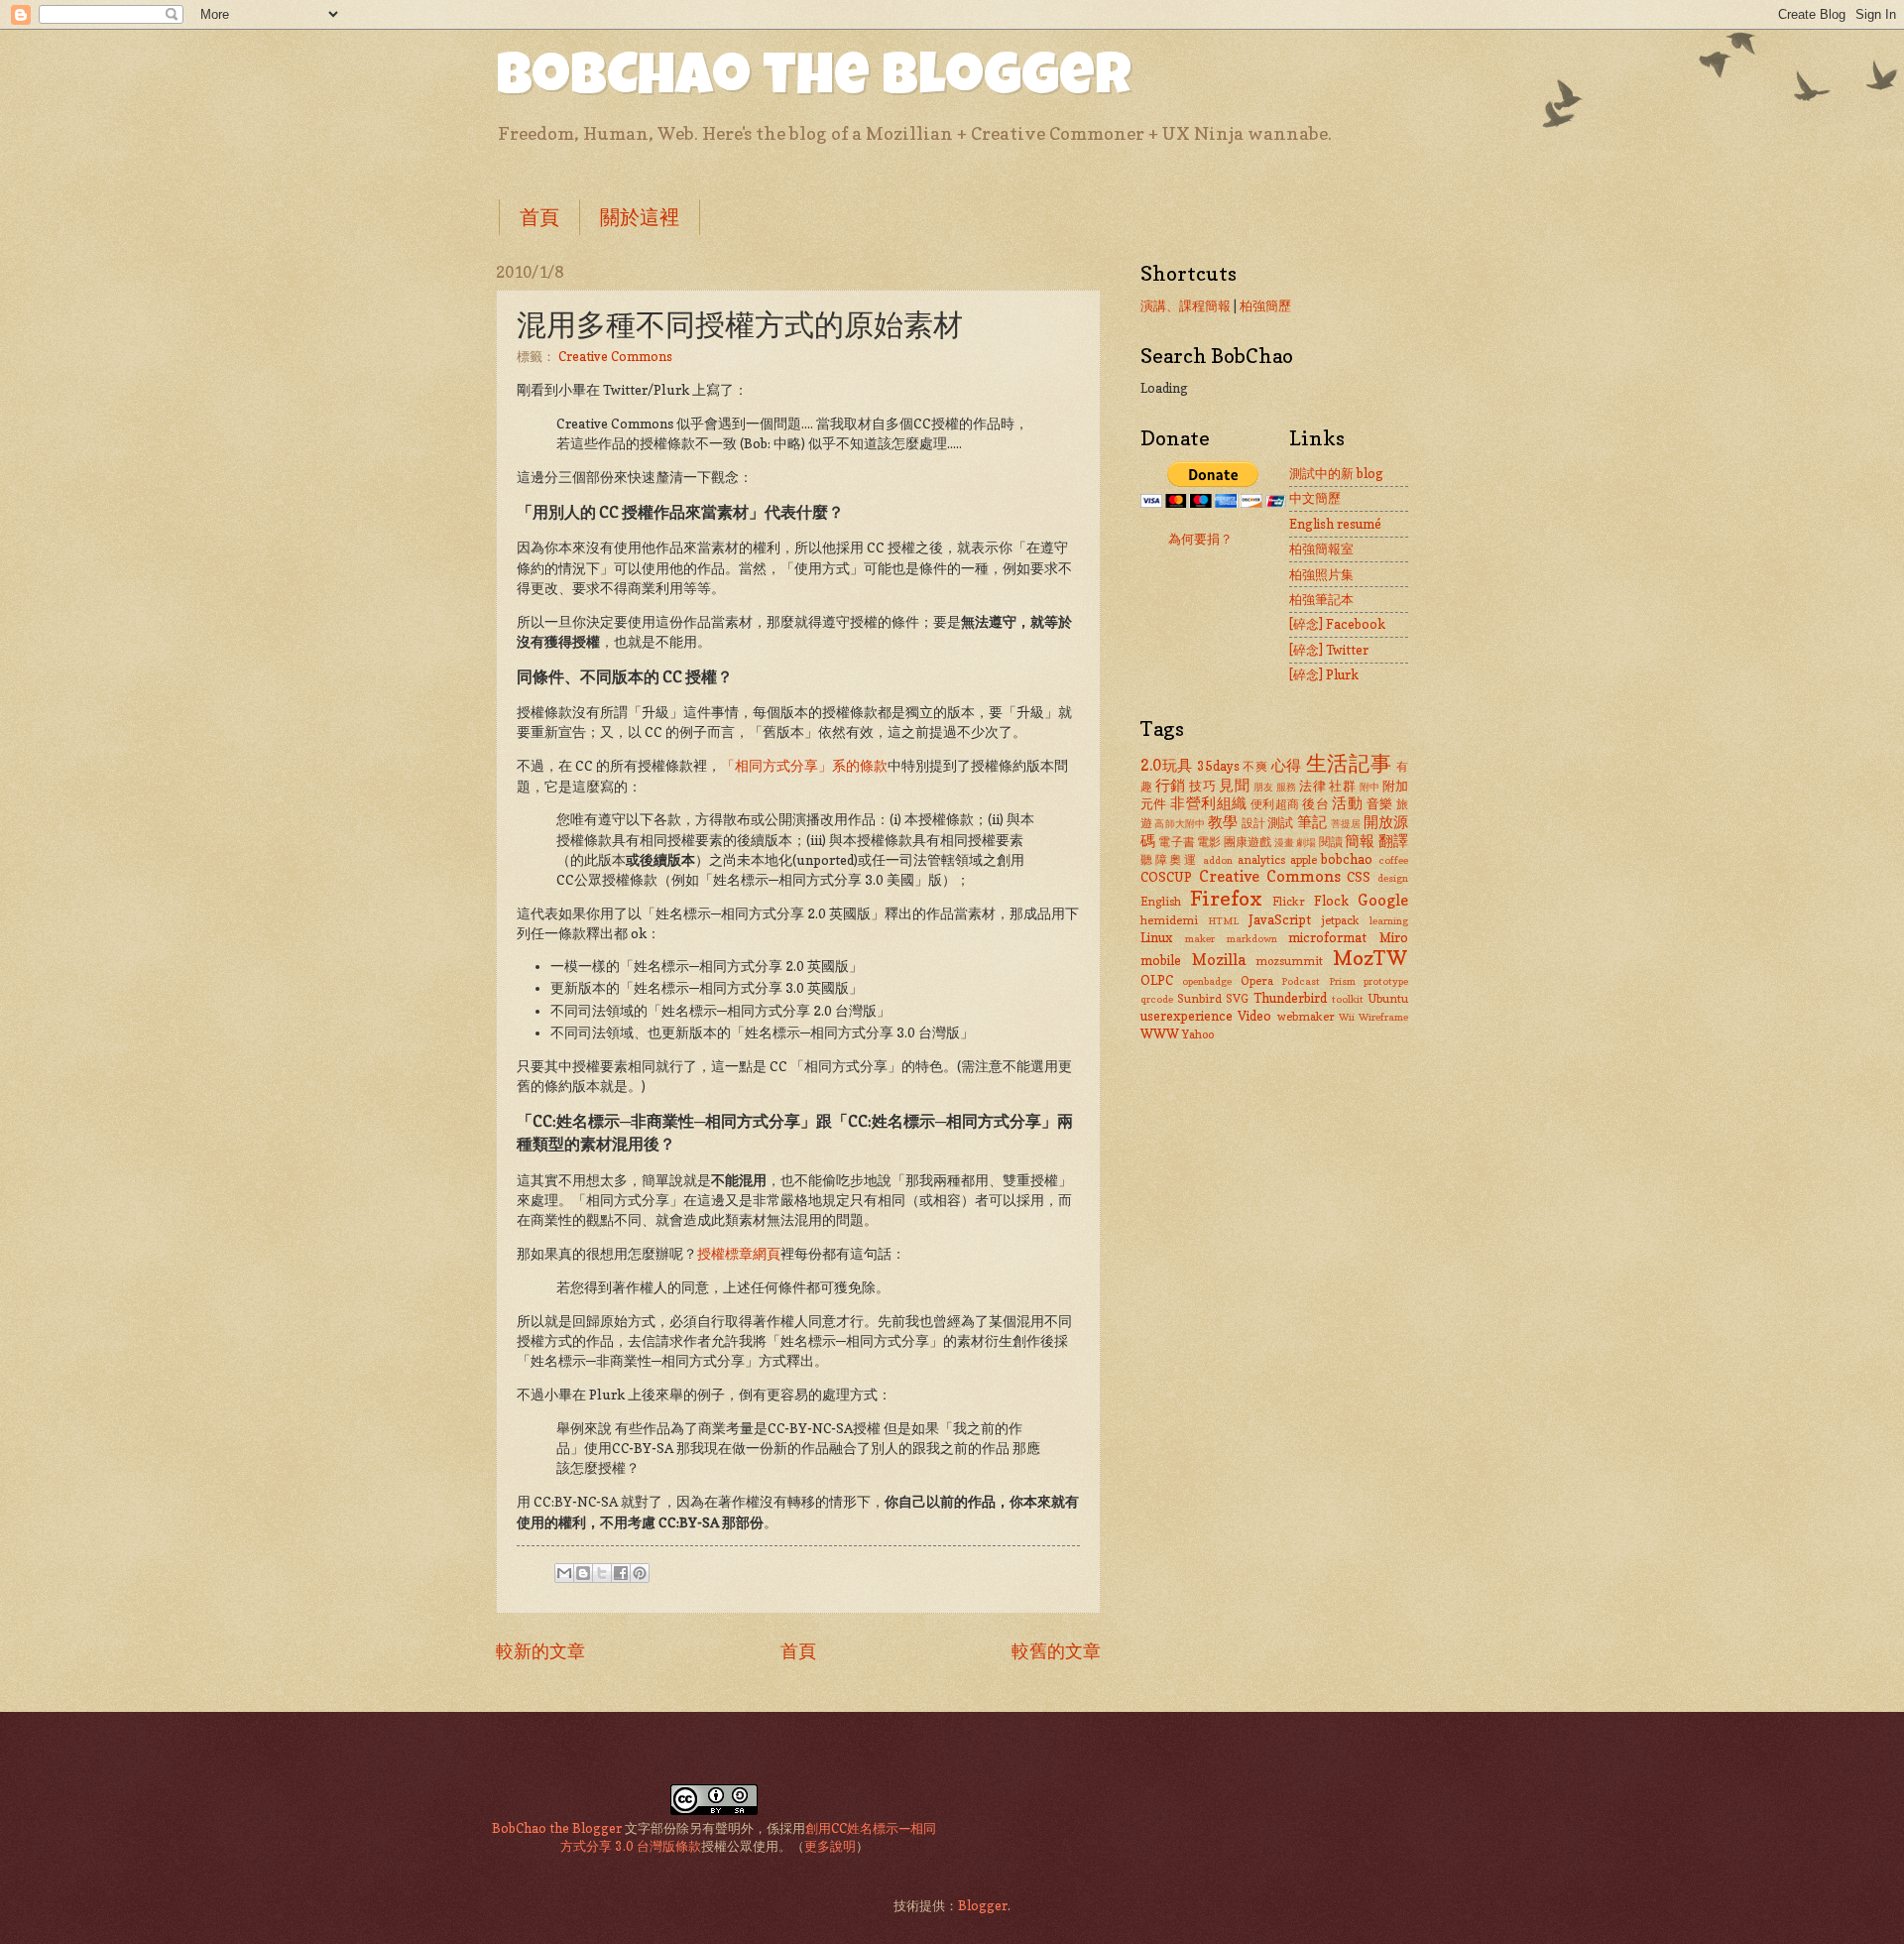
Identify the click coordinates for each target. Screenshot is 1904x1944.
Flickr (1289, 902)
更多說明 (830, 1846)
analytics (1261, 860)
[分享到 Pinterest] (640, 1573)
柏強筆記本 (1321, 599)
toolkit (1348, 999)
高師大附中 (1180, 823)
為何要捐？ (1200, 539)
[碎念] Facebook (1337, 624)
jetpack (1341, 920)
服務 (1287, 787)
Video (1254, 1016)
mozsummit (1289, 961)
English (1161, 902)
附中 (1370, 787)
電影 (1209, 842)
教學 (1223, 822)
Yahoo (1198, 1034)
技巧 (1202, 786)
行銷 (1171, 785)
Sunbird (1199, 999)
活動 (1347, 803)
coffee (1393, 860)
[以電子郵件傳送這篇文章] (564, 1573)
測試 (1280, 822)
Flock (1331, 901)
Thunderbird (1290, 998)
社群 (1342, 786)
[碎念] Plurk (1324, 674)
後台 (1315, 803)
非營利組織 (1208, 803)
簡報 (1360, 841)
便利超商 (1275, 804)
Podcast (1301, 981)
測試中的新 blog (1336, 473)
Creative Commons (615, 356)
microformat (1327, 937)
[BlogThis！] (583, 1573)
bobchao (1347, 859)
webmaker (1306, 1017)
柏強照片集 (1321, 574)
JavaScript (1280, 919)
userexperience (1187, 1016)
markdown (1252, 938)
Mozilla (1219, 960)
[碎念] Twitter (1329, 650)
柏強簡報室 (1321, 548)
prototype (1386, 981)
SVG (1237, 999)
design (1393, 878)
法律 (1312, 786)
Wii (1347, 1017)
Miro (1394, 937)
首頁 (539, 217)
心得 (1287, 765)
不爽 (1255, 767)
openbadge (1207, 981)
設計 (1253, 823)
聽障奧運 (1170, 860)
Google (1383, 900)
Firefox (1226, 898)
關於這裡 (640, 217)
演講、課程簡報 (1186, 305)
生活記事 (1349, 763)
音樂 (1380, 803)
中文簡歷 (1315, 498)
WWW (1160, 1033)
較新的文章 (540, 1650)
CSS (1359, 877)
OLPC (1157, 980)
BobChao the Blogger (814, 81)
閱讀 (1331, 842)
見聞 (1234, 785)
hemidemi (1169, 920)
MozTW (1370, 958)
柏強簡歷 (1265, 305)
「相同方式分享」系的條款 (804, 766)
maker (1200, 938)
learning (1389, 920)
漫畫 (1284, 842)
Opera (1257, 981)
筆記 (1312, 822)
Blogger (983, 1905)
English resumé (1335, 524)
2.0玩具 (1167, 765)
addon (1218, 860)
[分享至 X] (602, 1573)
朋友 (1264, 787)
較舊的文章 (1056, 1650)
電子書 (1177, 842)
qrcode (1157, 999)
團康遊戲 (1248, 842)
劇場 (1306, 842)
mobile (1161, 960)
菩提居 (1346, 823)
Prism (1342, 981)
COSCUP (1166, 877)
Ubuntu (1388, 999)
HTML (1223, 920)
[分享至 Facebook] (621, 1573)
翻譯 (1393, 841)
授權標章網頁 (739, 1254)
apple (1304, 860)
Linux (1156, 937)
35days (1218, 766)
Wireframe (1383, 1017)
